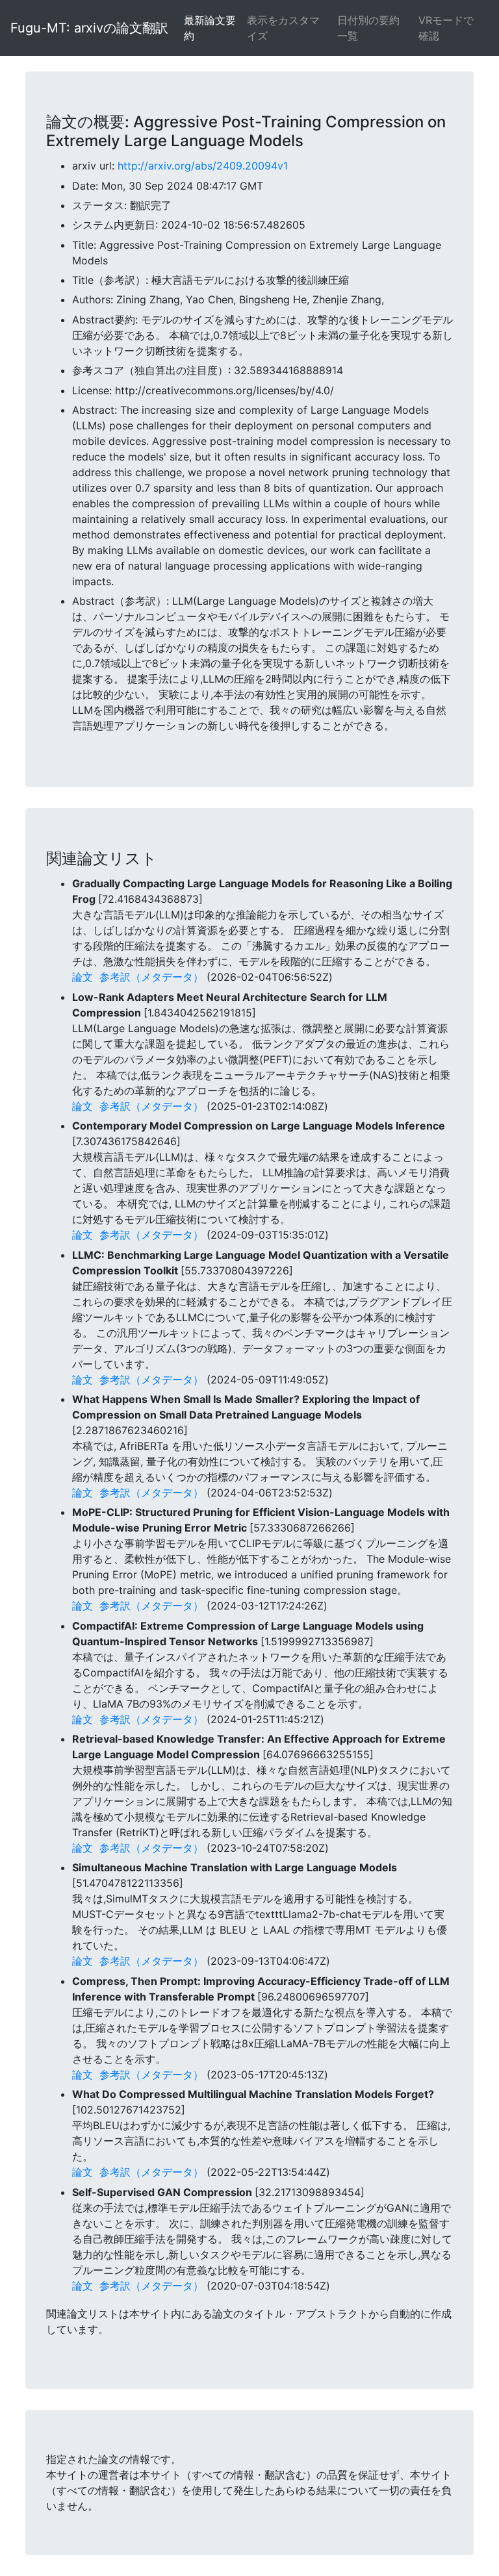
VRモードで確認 (446, 28)
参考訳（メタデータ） (151, 977)
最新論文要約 (210, 28)
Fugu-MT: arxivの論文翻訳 (89, 28)
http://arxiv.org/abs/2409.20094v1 (203, 166)
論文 (83, 977)
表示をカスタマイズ (283, 28)
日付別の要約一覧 (368, 28)
